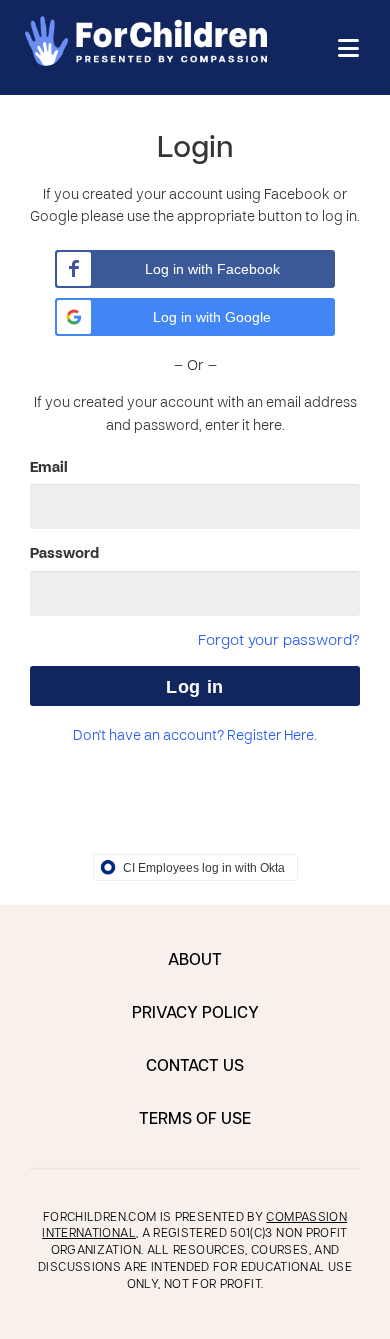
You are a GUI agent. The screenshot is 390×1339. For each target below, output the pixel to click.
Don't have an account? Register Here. (195, 736)
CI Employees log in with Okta (204, 868)
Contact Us (195, 1067)
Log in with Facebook (212, 269)
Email (49, 468)
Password (64, 554)
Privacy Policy (195, 1014)
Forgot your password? (279, 641)
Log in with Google (212, 317)
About (195, 961)
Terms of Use (195, 1120)
